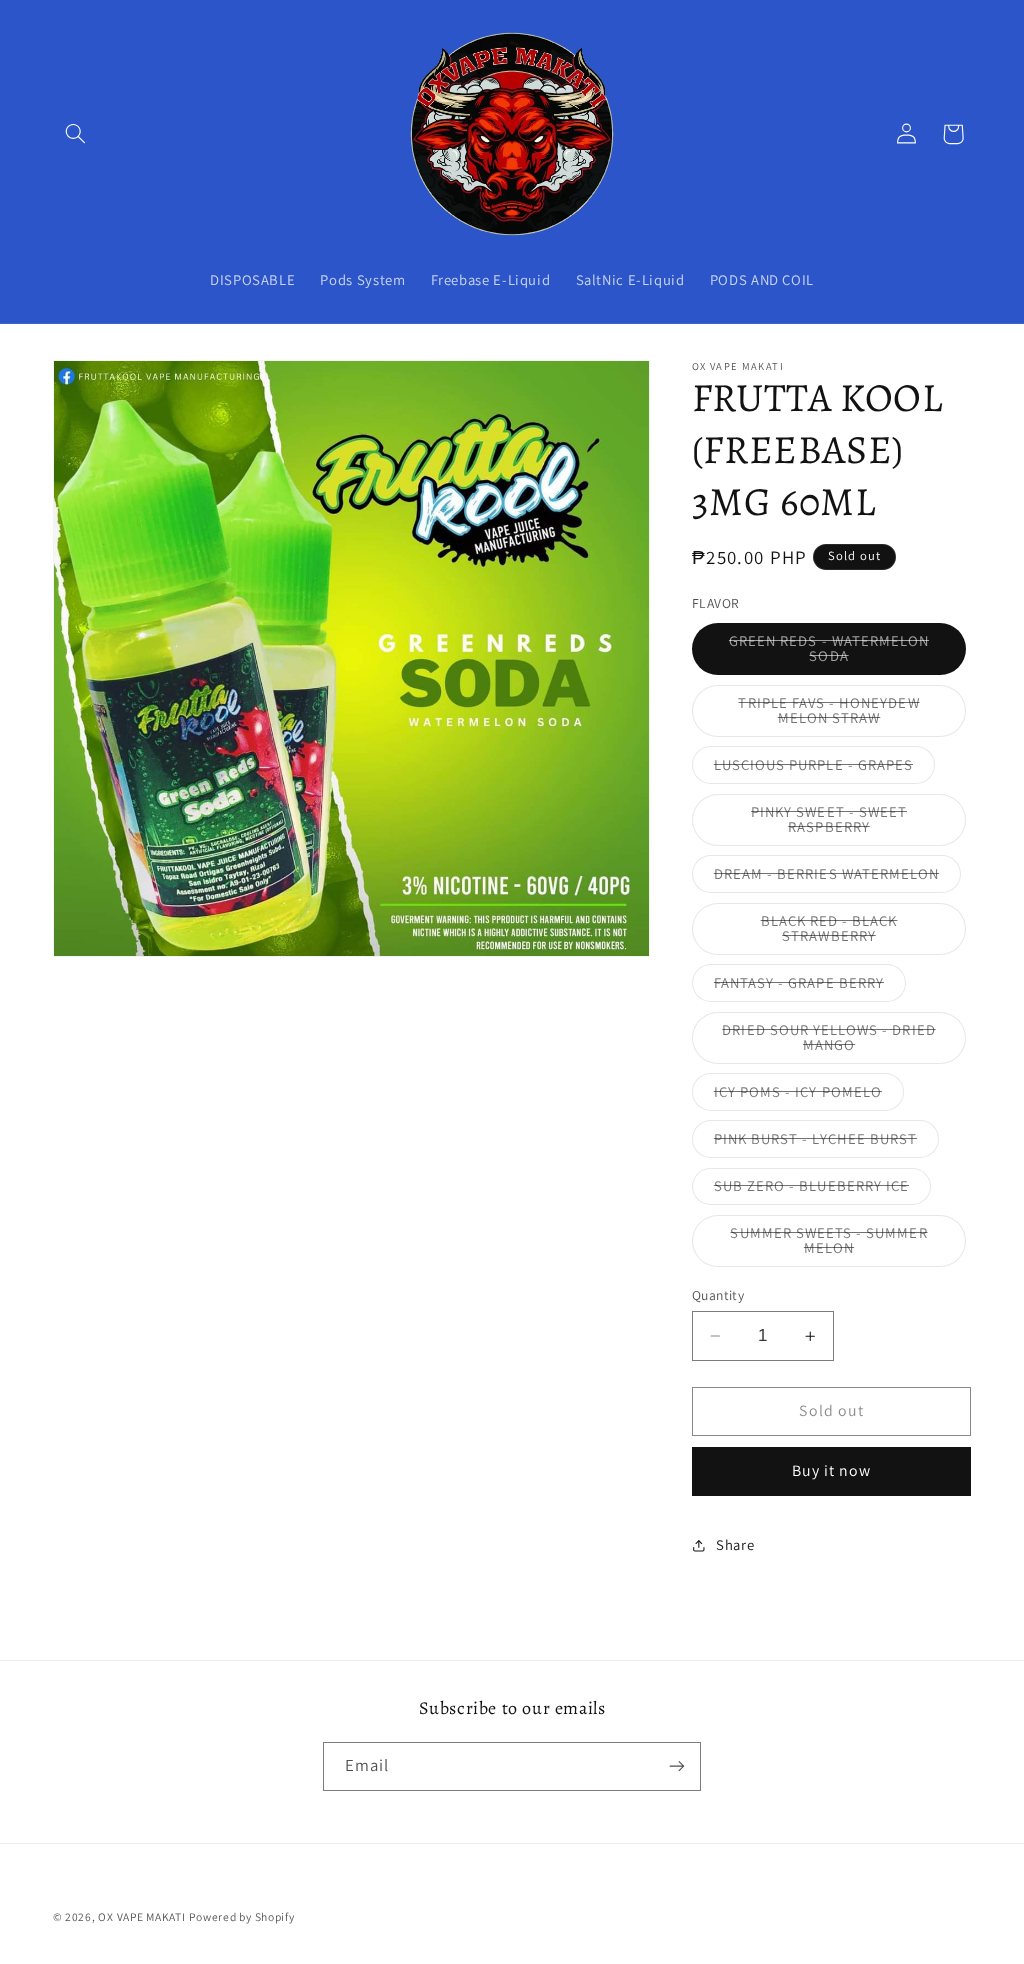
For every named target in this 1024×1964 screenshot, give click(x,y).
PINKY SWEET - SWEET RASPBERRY (851, 824)
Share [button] (735, 1544)
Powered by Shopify (241, 1916)
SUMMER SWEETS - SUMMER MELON (832, 1245)
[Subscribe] (677, 1766)
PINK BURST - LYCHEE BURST (826, 1143)
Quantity (718, 1295)
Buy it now (832, 1470)
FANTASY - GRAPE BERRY (810, 987)
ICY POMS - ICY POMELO (809, 1096)
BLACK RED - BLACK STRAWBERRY (859, 933)
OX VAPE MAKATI (141, 1916)
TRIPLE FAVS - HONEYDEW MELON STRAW (849, 715)
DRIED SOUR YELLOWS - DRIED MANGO (829, 1042)
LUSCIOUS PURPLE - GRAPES (824, 769)
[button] (76, 134)
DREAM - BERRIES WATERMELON (837, 878)
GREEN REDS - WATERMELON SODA (829, 653)
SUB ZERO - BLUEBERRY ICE (822, 1190)
